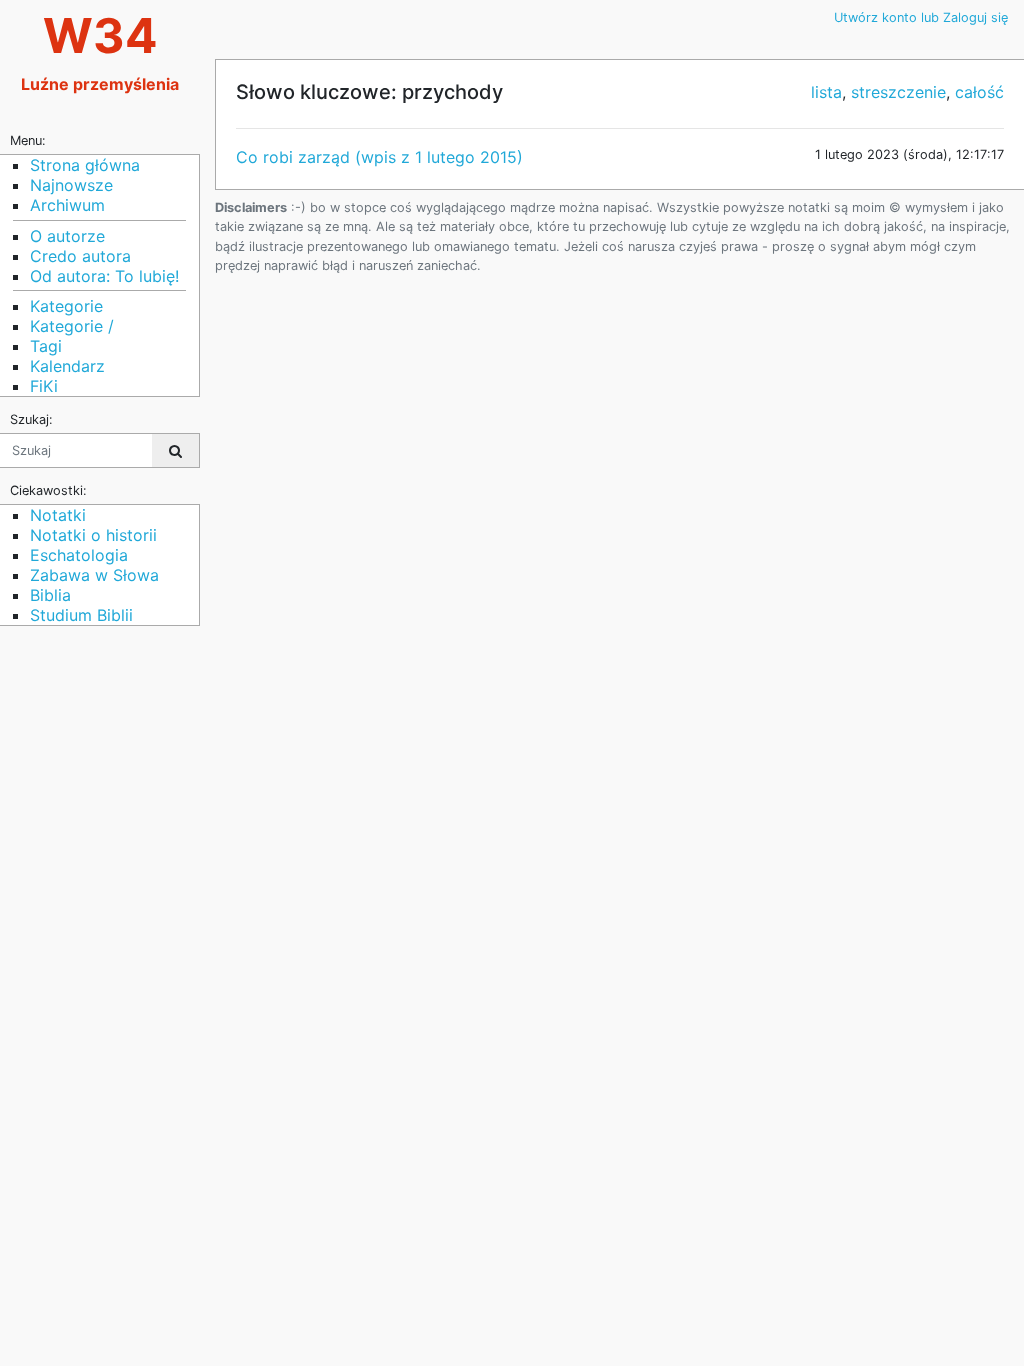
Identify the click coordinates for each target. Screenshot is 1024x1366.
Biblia (50, 595)
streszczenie (898, 92)
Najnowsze (71, 185)
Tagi (46, 346)
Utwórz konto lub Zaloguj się (921, 17)
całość (979, 92)
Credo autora (80, 256)
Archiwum (67, 205)
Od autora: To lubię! (104, 276)
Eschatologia (79, 555)
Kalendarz (67, 366)
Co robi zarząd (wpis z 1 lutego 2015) (379, 157)
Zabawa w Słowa (94, 575)
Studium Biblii (81, 615)
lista (826, 92)
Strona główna (85, 165)
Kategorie (66, 306)
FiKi (44, 386)
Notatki (58, 515)
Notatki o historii (93, 535)
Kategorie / (72, 326)
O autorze (67, 236)
